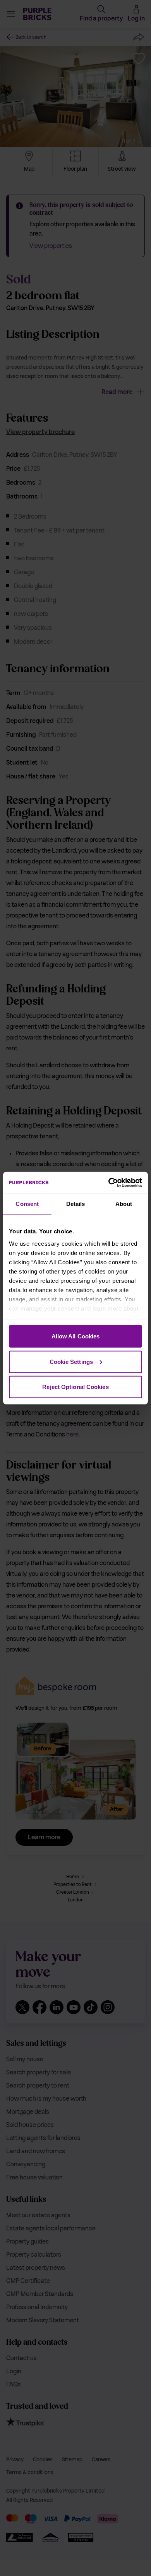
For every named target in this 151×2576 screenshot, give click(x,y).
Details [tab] (76, 1204)
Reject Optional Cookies (75, 1387)
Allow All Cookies (76, 1336)
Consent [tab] (27, 1204)
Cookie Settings (71, 1361)
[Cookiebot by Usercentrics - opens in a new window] (109, 1182)
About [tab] (124, 1204)
